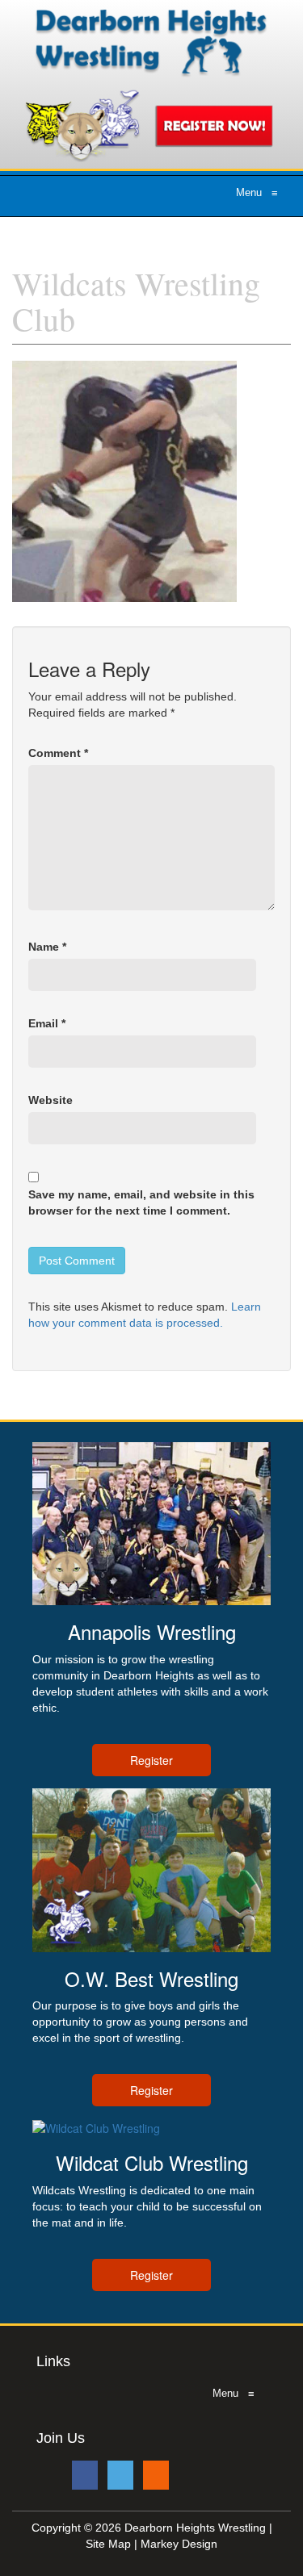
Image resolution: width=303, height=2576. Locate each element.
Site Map (108, 2544)
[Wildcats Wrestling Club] (124, 480)
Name (47, 947)
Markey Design (179, 2544)
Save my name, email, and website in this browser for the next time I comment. (141, 1202)
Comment (58, 753)
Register (151, 1760)
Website (50, 1100)
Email (47, 1023)
